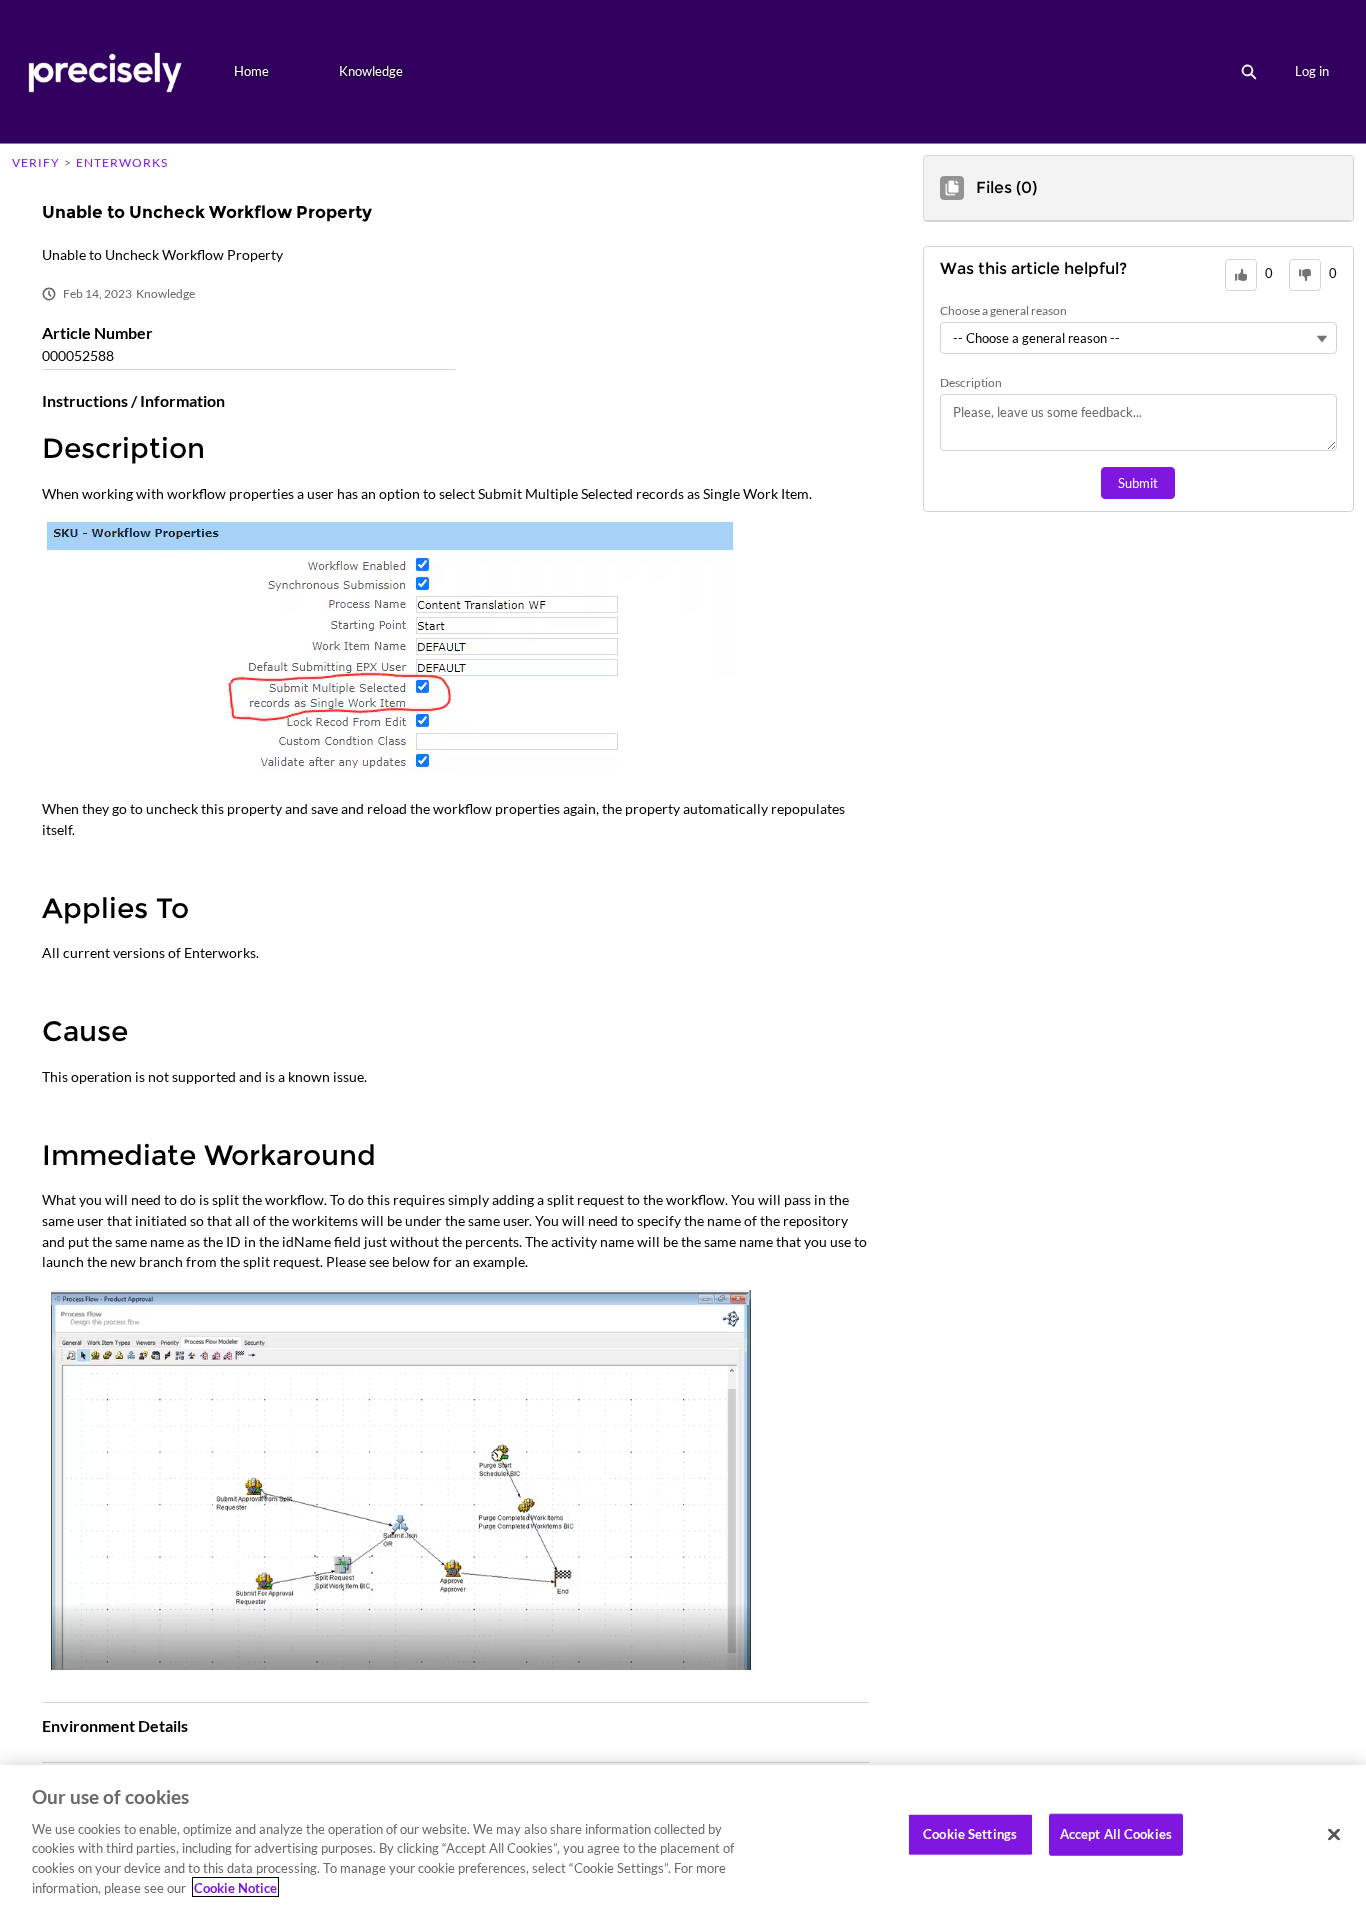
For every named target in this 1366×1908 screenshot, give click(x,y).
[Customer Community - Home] (104, 71)
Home (251, 71)
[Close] (1334, 1835)
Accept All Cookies (1116, 1834)
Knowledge (371, 71)
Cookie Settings (970, 1834)
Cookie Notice (235, 1887)
